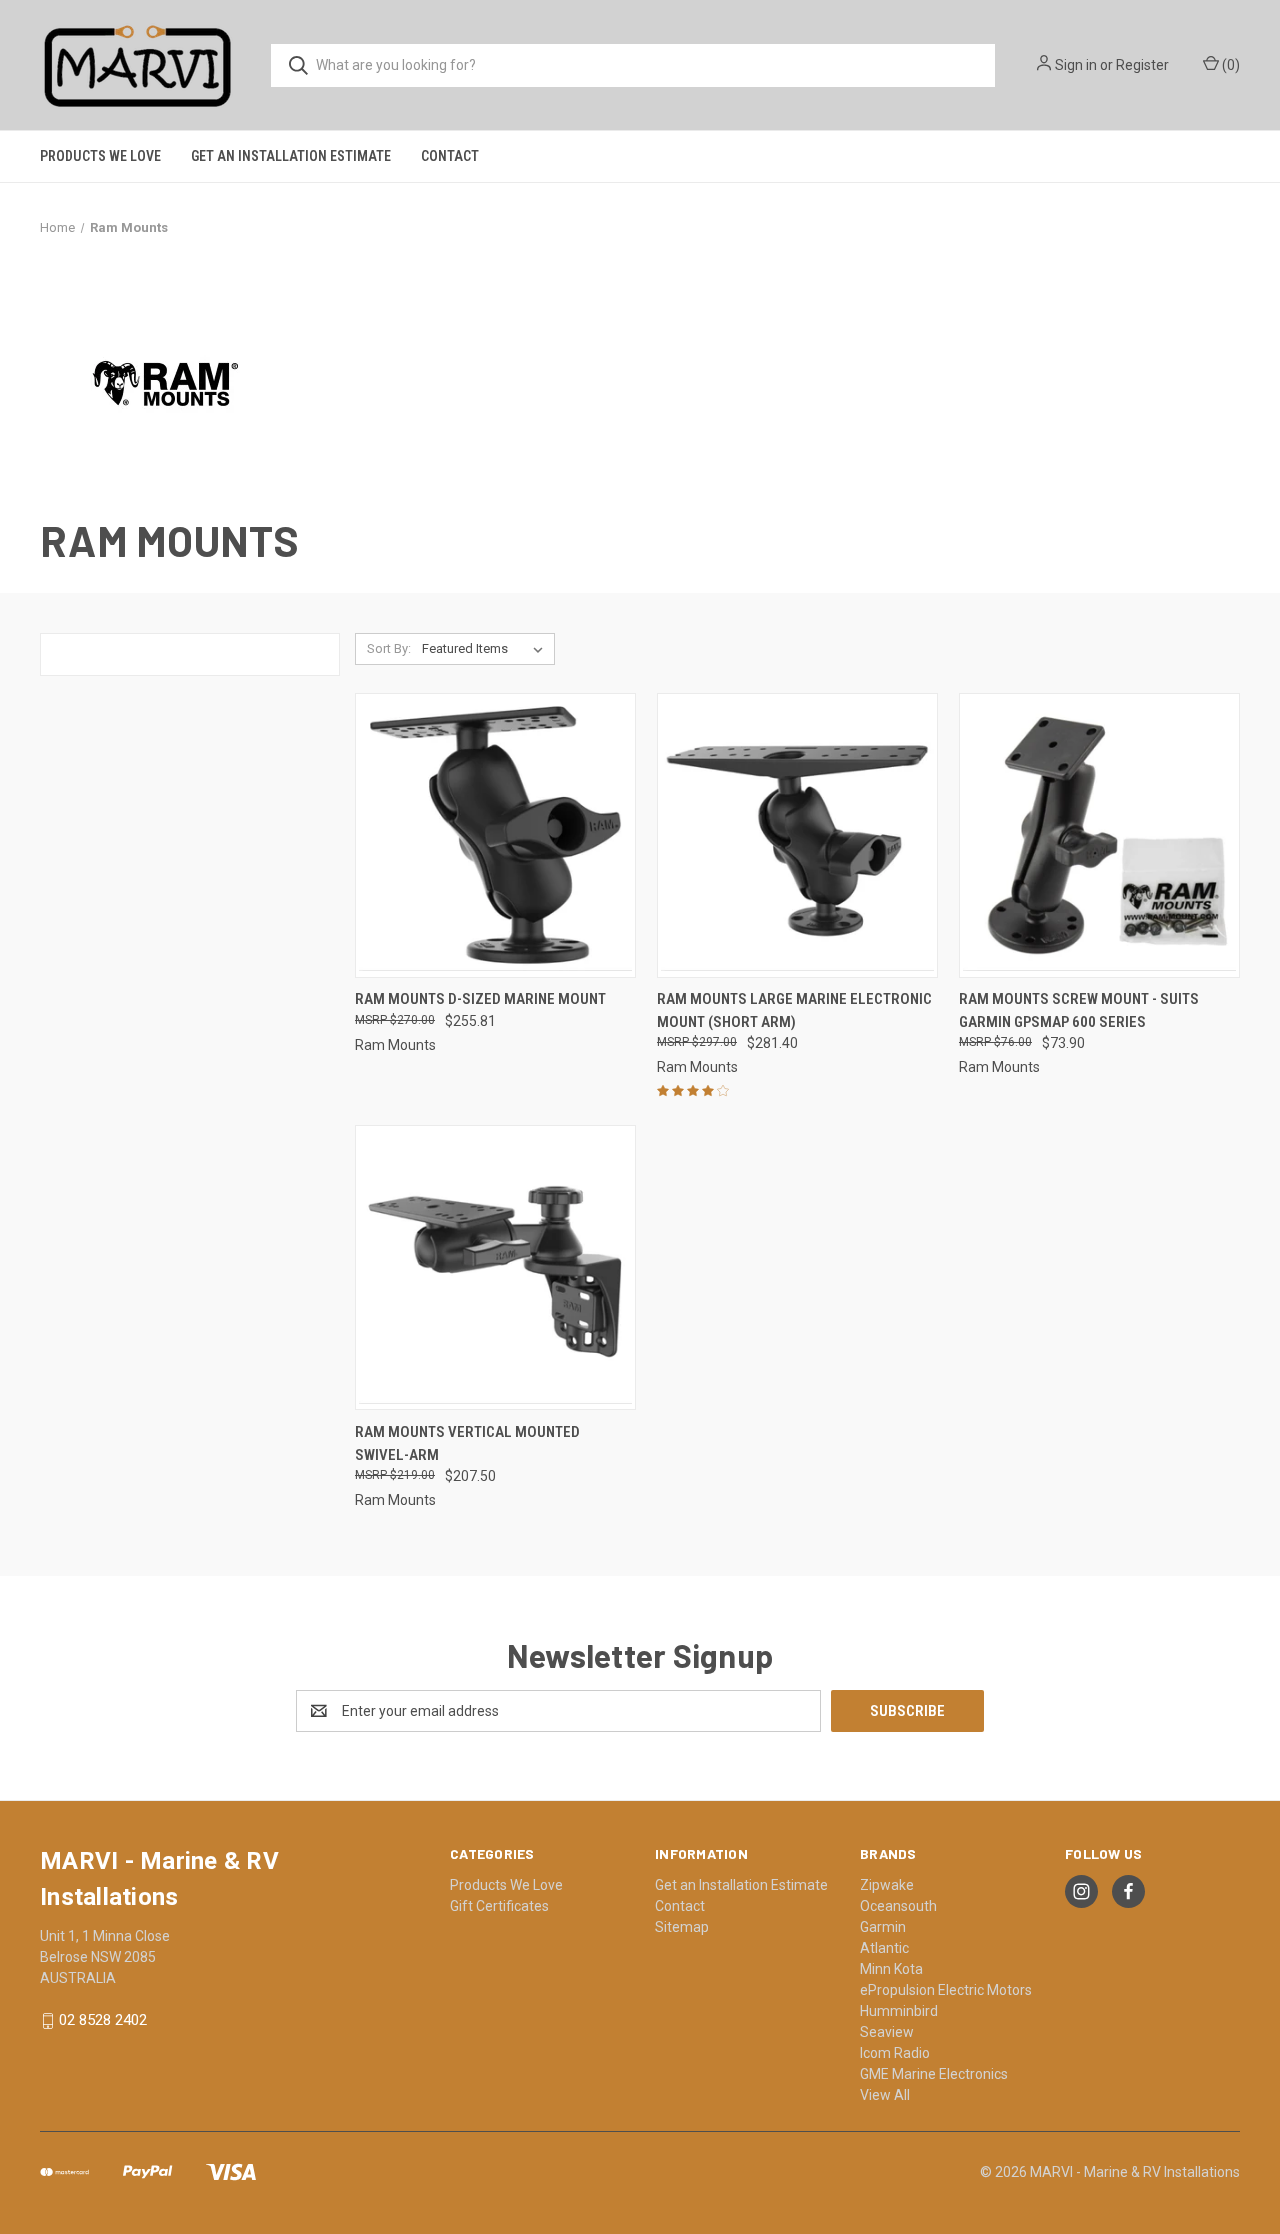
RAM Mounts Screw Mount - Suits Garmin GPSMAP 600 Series (1079, 1010)
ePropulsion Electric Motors (946, 1990)
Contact (450, 156)
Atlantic (884, 1948)
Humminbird (899, 2011)
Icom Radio (895, 2053)
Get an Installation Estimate (291, 156)
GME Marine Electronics (934, 2074)
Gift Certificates (499, 1906)
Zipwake (887, 1885)
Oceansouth (898, 1906)
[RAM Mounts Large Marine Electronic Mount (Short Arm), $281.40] (797, 835)
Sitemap (682, 1927)
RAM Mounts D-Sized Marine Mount (480, 999)
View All (885, 2095)
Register (1142, 65)
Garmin (883, 1927)
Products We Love (100, 156)
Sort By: (389, 648)
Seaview (887, 2032)
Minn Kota (891, 1969)
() (1229, 65)
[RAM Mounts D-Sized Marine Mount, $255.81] (495, 835)
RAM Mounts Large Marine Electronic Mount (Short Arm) (794, 1010)
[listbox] (486, 649)
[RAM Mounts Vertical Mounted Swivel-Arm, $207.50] (495, 1267)
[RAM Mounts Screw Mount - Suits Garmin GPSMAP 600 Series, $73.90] (1099, 835)
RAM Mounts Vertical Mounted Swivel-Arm (467, 1443)
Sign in (1076, 65)
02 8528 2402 (103, 2020)
